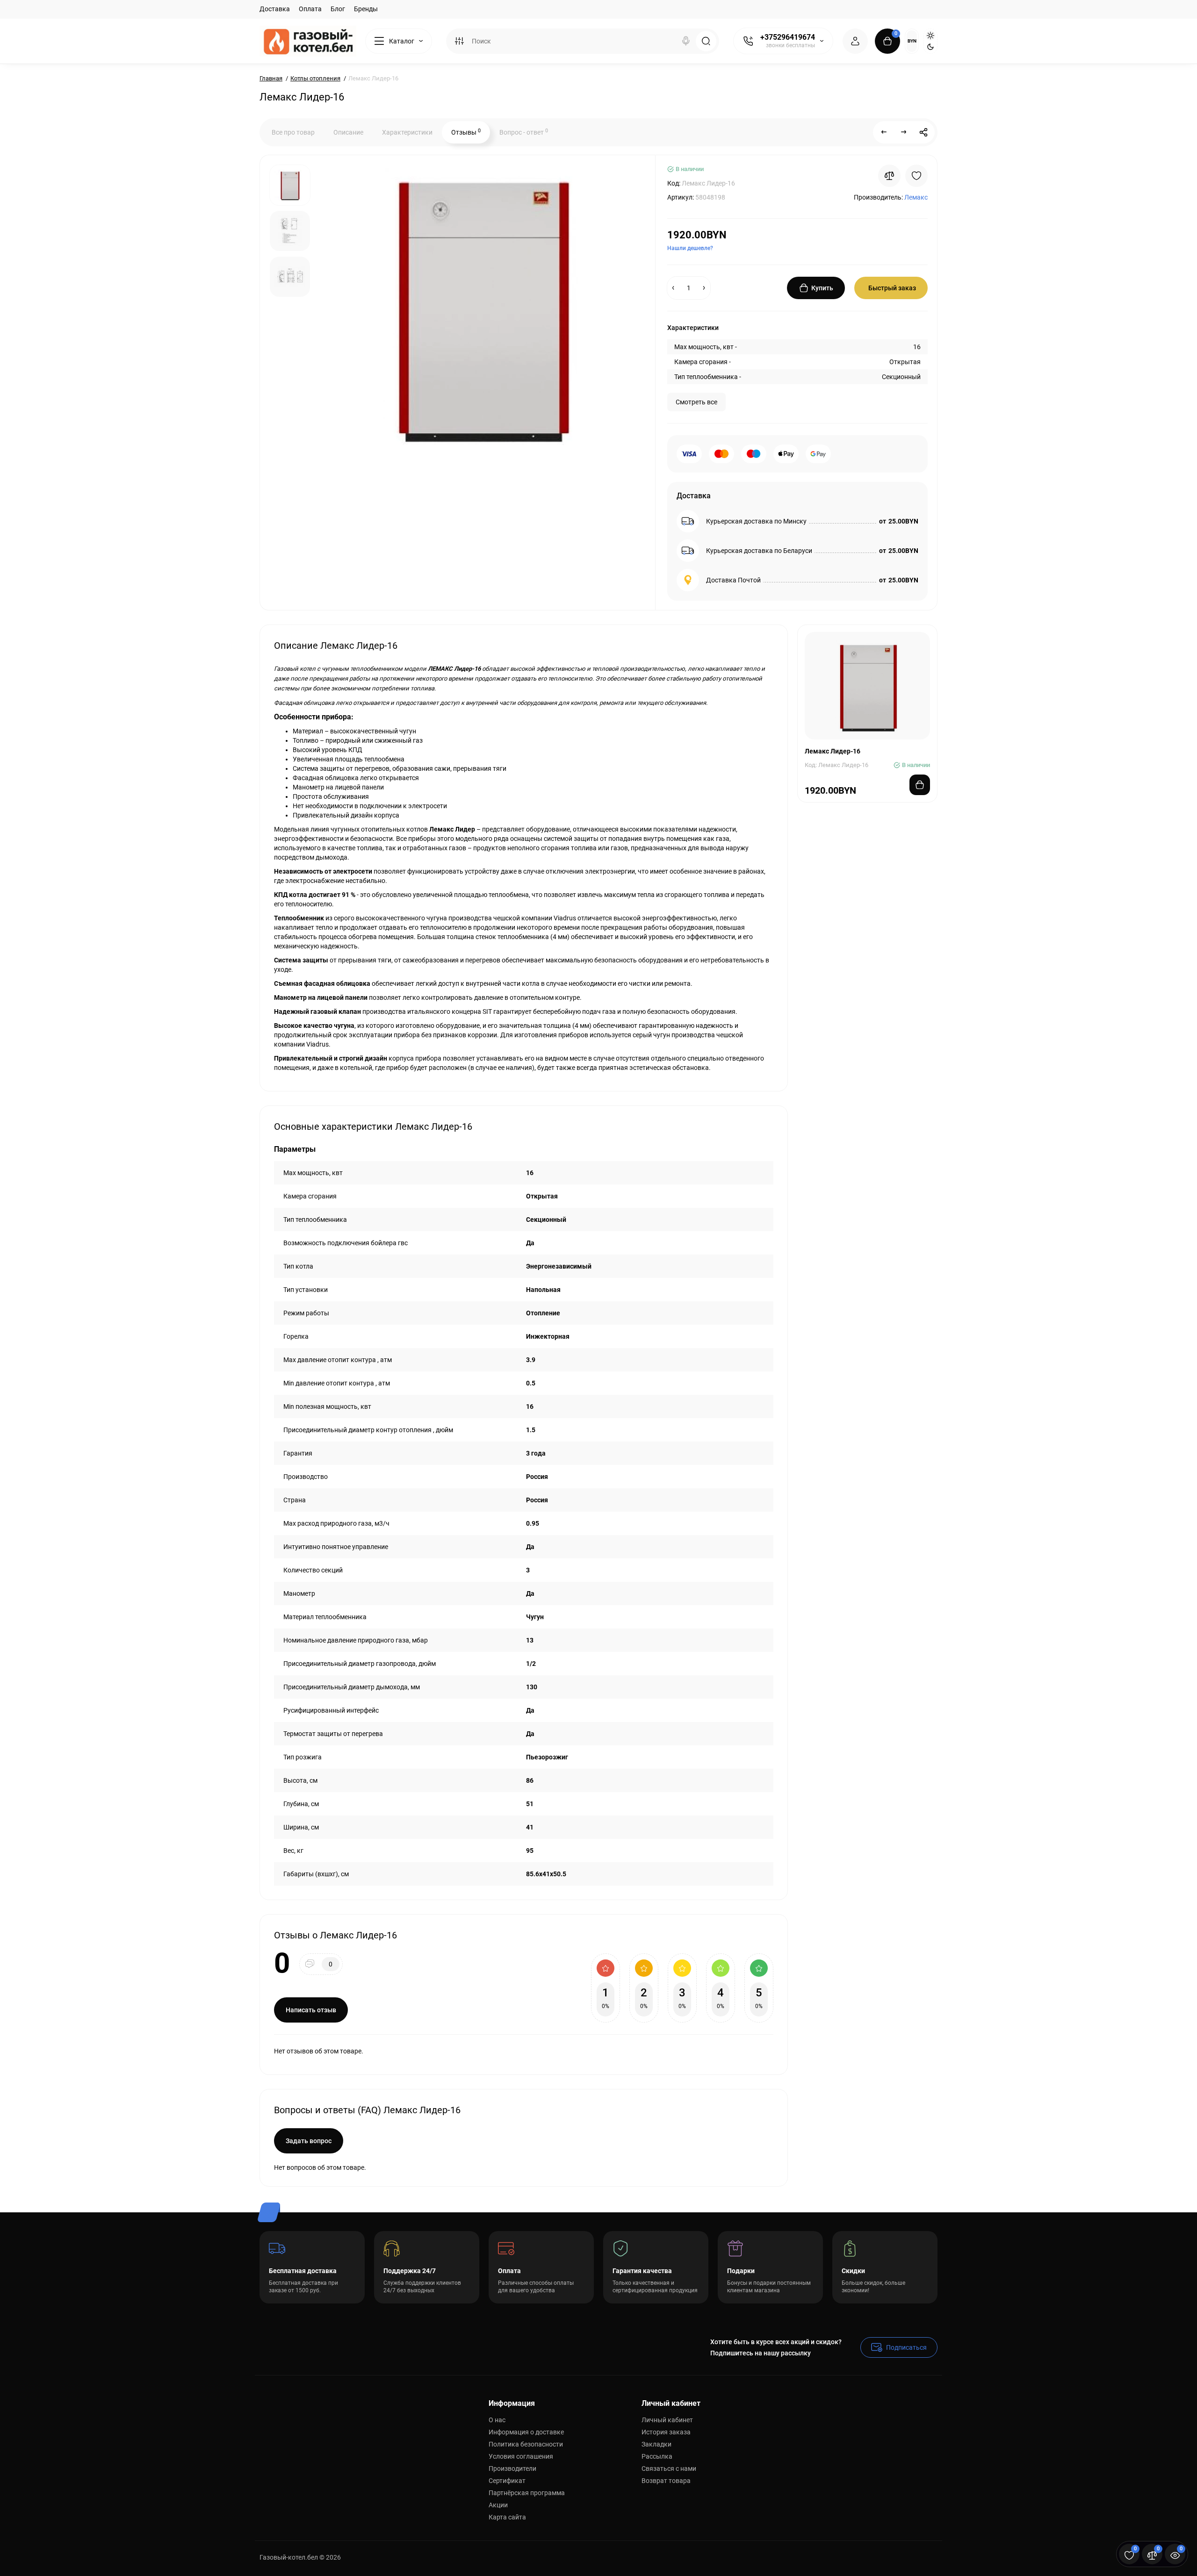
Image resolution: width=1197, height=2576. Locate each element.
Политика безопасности (526, 2444)
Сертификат (507, 2481)
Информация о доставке (526, 2432)
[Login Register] (855, 41)
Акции (498, 2505)
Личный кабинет (667, 2420)
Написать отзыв (311, 2010)
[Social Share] (923, 132)
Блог (338, 9)
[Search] (686, 41)
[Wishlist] (916, 176)
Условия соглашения (521, 2456)
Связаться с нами (669, 2468)
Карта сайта (507, 2517)
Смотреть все (696, 402)
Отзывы (466, 132)
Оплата (310, 9)
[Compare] (889, 176)
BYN (912, 41)
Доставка (275, 9)
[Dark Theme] (930, 47)
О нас (497, 2420)
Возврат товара (666, 2481)
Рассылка (657, 2456)
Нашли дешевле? (690, 248)
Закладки (656, 2444)
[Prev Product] (884, 132)
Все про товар (293, 132)
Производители (512, 2468)
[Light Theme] (930, 36)
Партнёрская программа (527, 2493)
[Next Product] (904, 132)
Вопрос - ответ (524, 132)
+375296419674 (788, 37)
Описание (348, 132)
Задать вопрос (309, 2141)
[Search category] (459, 41)
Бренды (366, 9)
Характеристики (407, 132)
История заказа (666, 2432)
